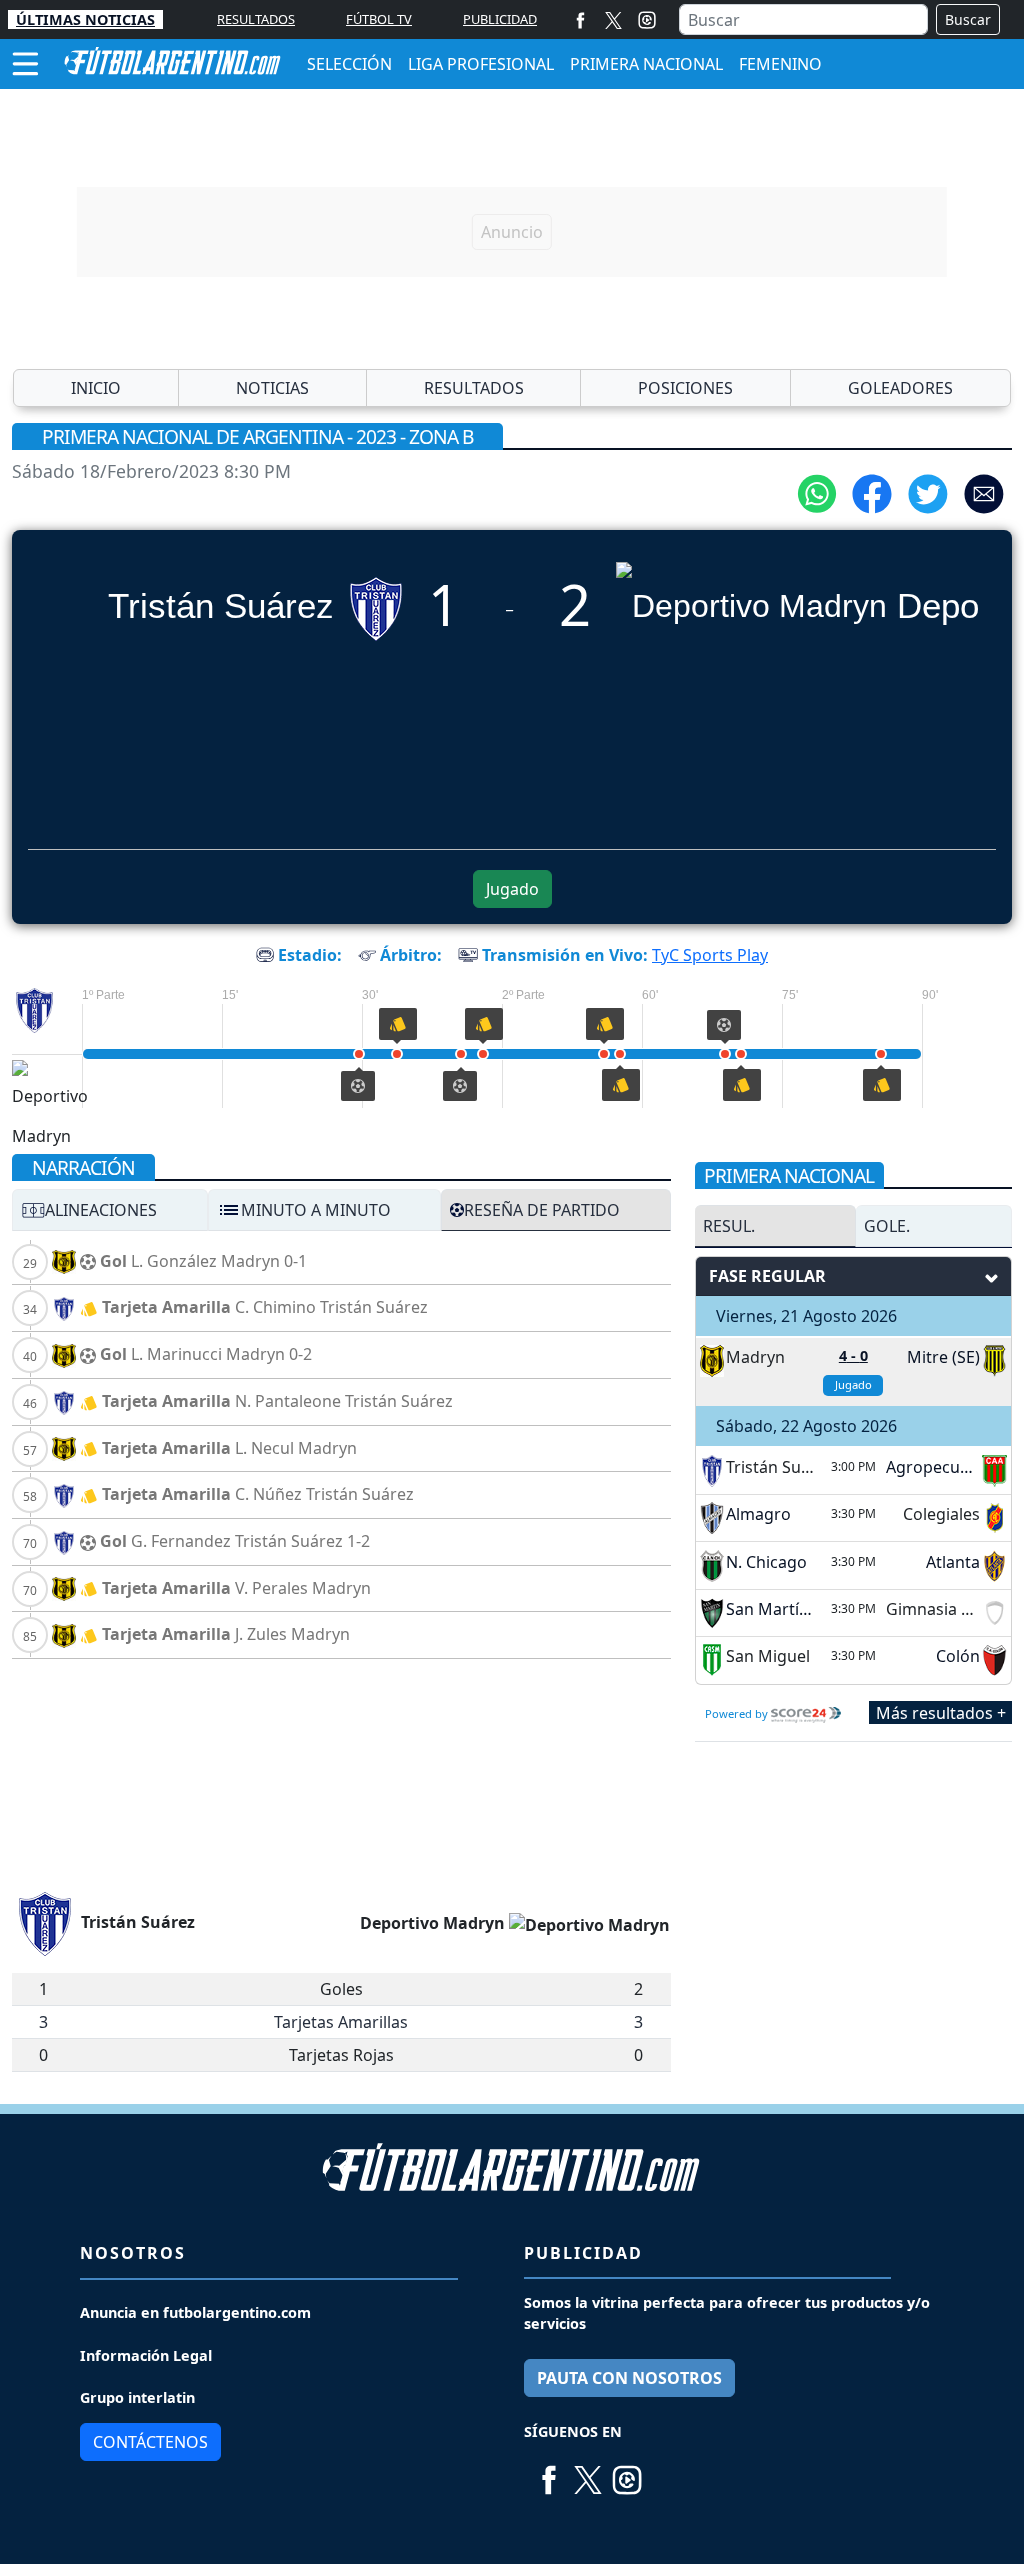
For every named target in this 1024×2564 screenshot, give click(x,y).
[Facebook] (580, 19)
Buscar (968, 19)
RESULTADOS (256, 19)
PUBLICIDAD (500, 19)
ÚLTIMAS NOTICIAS (85, 19)
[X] (613, 19)
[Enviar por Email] (984, 492)
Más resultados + (941, 1713)
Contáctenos (150, 2442)
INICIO (96, 388)
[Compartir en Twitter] (928, 492)
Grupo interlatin (137, 2397)
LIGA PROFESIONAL (481, 64)
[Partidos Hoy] (647, 20)
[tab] (110, 1210)
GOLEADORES (900, 388)
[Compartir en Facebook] (872, 492)
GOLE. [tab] (887, 1226)
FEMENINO (780, 64)
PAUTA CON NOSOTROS (629, 2378)
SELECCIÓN (349, 64)
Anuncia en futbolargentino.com (195, 2312)
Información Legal (146, 2355)
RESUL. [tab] (729, 1226)
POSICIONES (685, 388)
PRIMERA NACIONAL (646, 64)
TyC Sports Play (710, 955)
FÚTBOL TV (379, 19)
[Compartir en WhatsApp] (817, 492)
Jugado (512, 889)
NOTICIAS (272, 388)
